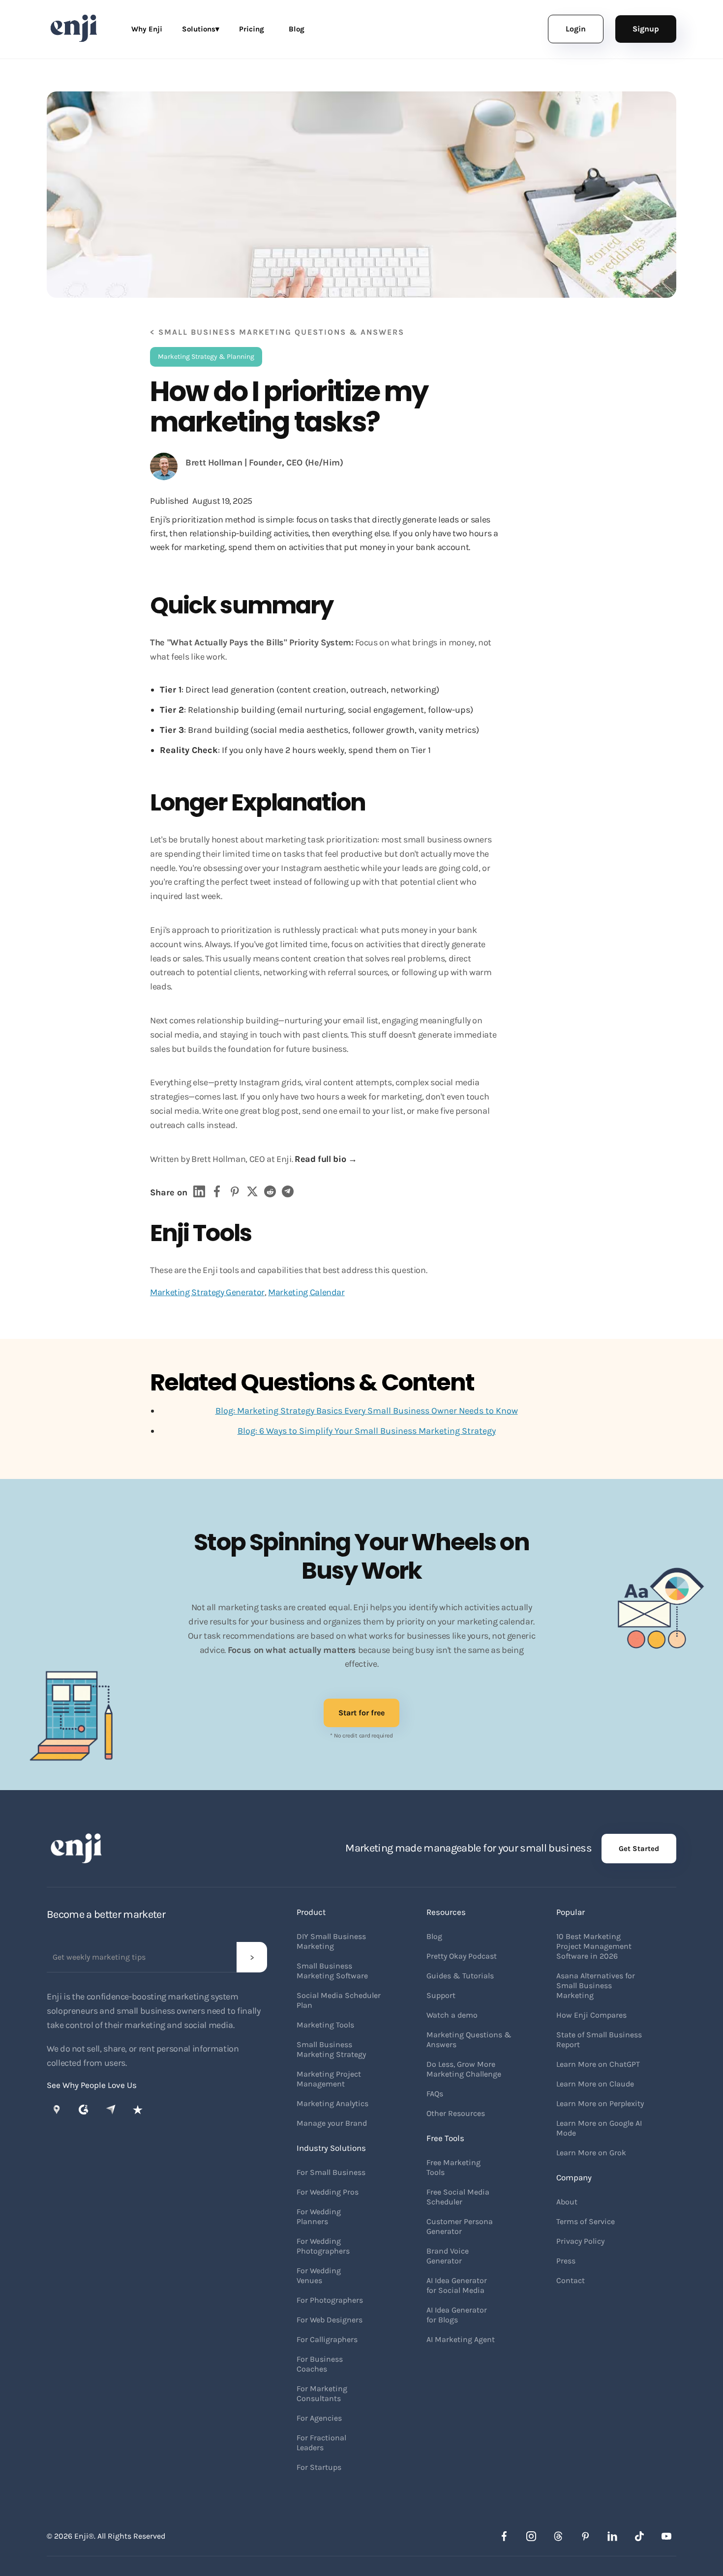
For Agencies (319, 2418)
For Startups (319, 2467)
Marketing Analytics (332, 2103)
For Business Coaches (320, 2364)
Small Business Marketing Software (332, 1971)
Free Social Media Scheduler (458, 2197)
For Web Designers (330, 2320)
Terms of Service (586, 2221)
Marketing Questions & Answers (469, 2040)
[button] (201, 29)
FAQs (435, 2094)
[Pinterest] (585, 2536)
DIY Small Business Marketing (331, 1941)
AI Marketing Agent (461, 2339)
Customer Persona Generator (460, 2226)
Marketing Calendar (306, 1292)
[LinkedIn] (612, 2536)
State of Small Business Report (599, 2040)
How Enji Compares (591, 2015)
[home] (79, 29)
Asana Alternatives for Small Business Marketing (596, 1985)
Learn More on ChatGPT (598, 2064)
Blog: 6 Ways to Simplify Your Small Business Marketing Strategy (367, 1431)
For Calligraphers (327, 2339)
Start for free (361, 1713)
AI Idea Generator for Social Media (457, 2285)
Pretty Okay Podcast (462, 1956)
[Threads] (558, 2536)
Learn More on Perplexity (600, 2103)
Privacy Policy (580, 2241)
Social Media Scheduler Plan (339, 2000)
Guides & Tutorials (460, 1976)
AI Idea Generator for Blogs (457, 2315)
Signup (646, 29)
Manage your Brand (332, 2123)
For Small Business (331, 2172)
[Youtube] (666, 2536)
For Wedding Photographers (323, 2246)
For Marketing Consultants (322, 2393)
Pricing (252, 29)
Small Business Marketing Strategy (331, 2049)
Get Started (639, 1849)
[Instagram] (531, 2536)
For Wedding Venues (319, 2275)
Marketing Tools (325, 2025)
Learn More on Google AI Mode (599, 2128)
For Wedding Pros (328, 2192)
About (567, 2202)
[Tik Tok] (639, 2536)
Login (576, 29)
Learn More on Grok (591, 2153)
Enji (81, 2536)
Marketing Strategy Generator (207, 1292)
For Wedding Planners (319, 2216)
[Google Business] (57, 2110)
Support (441, 1995)
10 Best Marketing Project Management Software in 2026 (594, 1946)
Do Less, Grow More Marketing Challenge (464, 2069)
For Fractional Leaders (321, 2443)
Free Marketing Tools (453, 2167)
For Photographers (330, 2300)
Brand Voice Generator (448, 2256)
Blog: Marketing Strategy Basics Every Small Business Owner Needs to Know (367, 1411)
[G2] (84, 2110)
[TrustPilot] (138, 2110)
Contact (571, 2280)
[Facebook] (504, 2536)
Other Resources (456, 2113)
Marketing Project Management (329, 2079)
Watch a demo (452, 2015)
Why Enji (147, 29)
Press (566, 2261)
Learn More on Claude (595, 2084)
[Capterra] (111, 2110)
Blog (297, 29)
